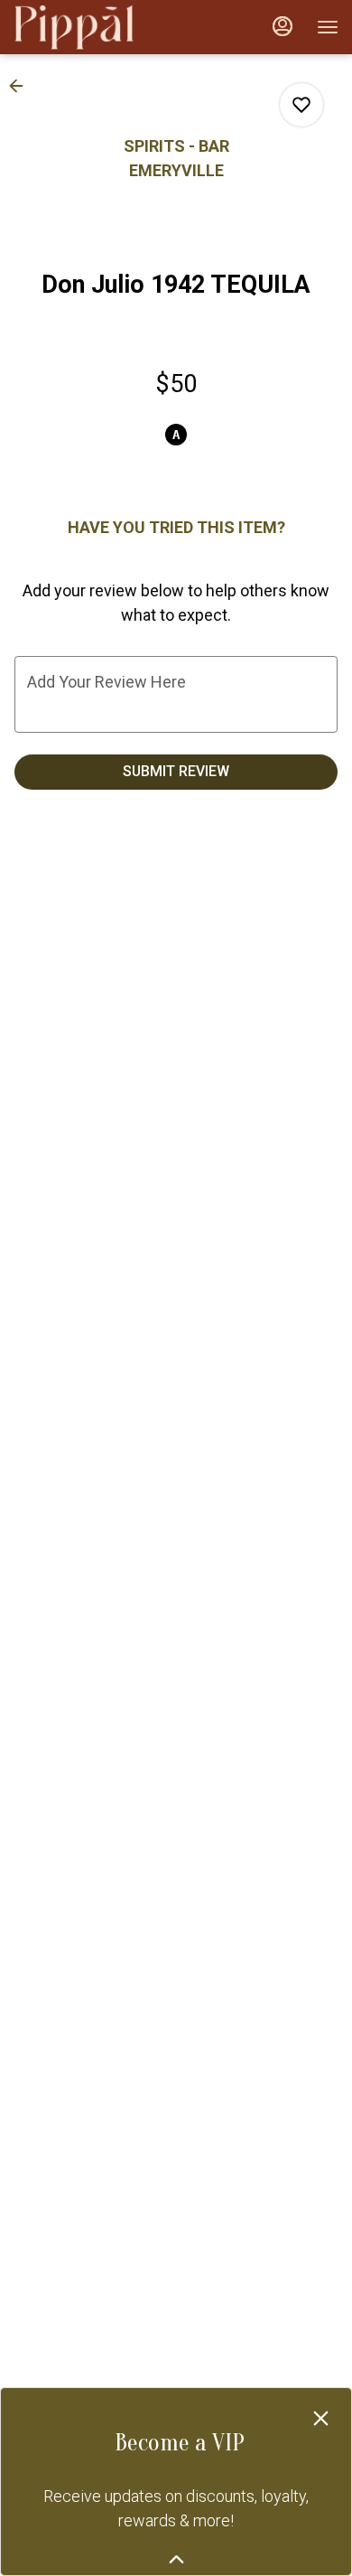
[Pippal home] (95, 27)
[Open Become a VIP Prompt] (176, 2559)
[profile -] (283, 26)
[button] (22, 86)
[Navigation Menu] (328, 27)
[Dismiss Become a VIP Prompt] (321, 2418)
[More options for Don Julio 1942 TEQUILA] (301, 105)
